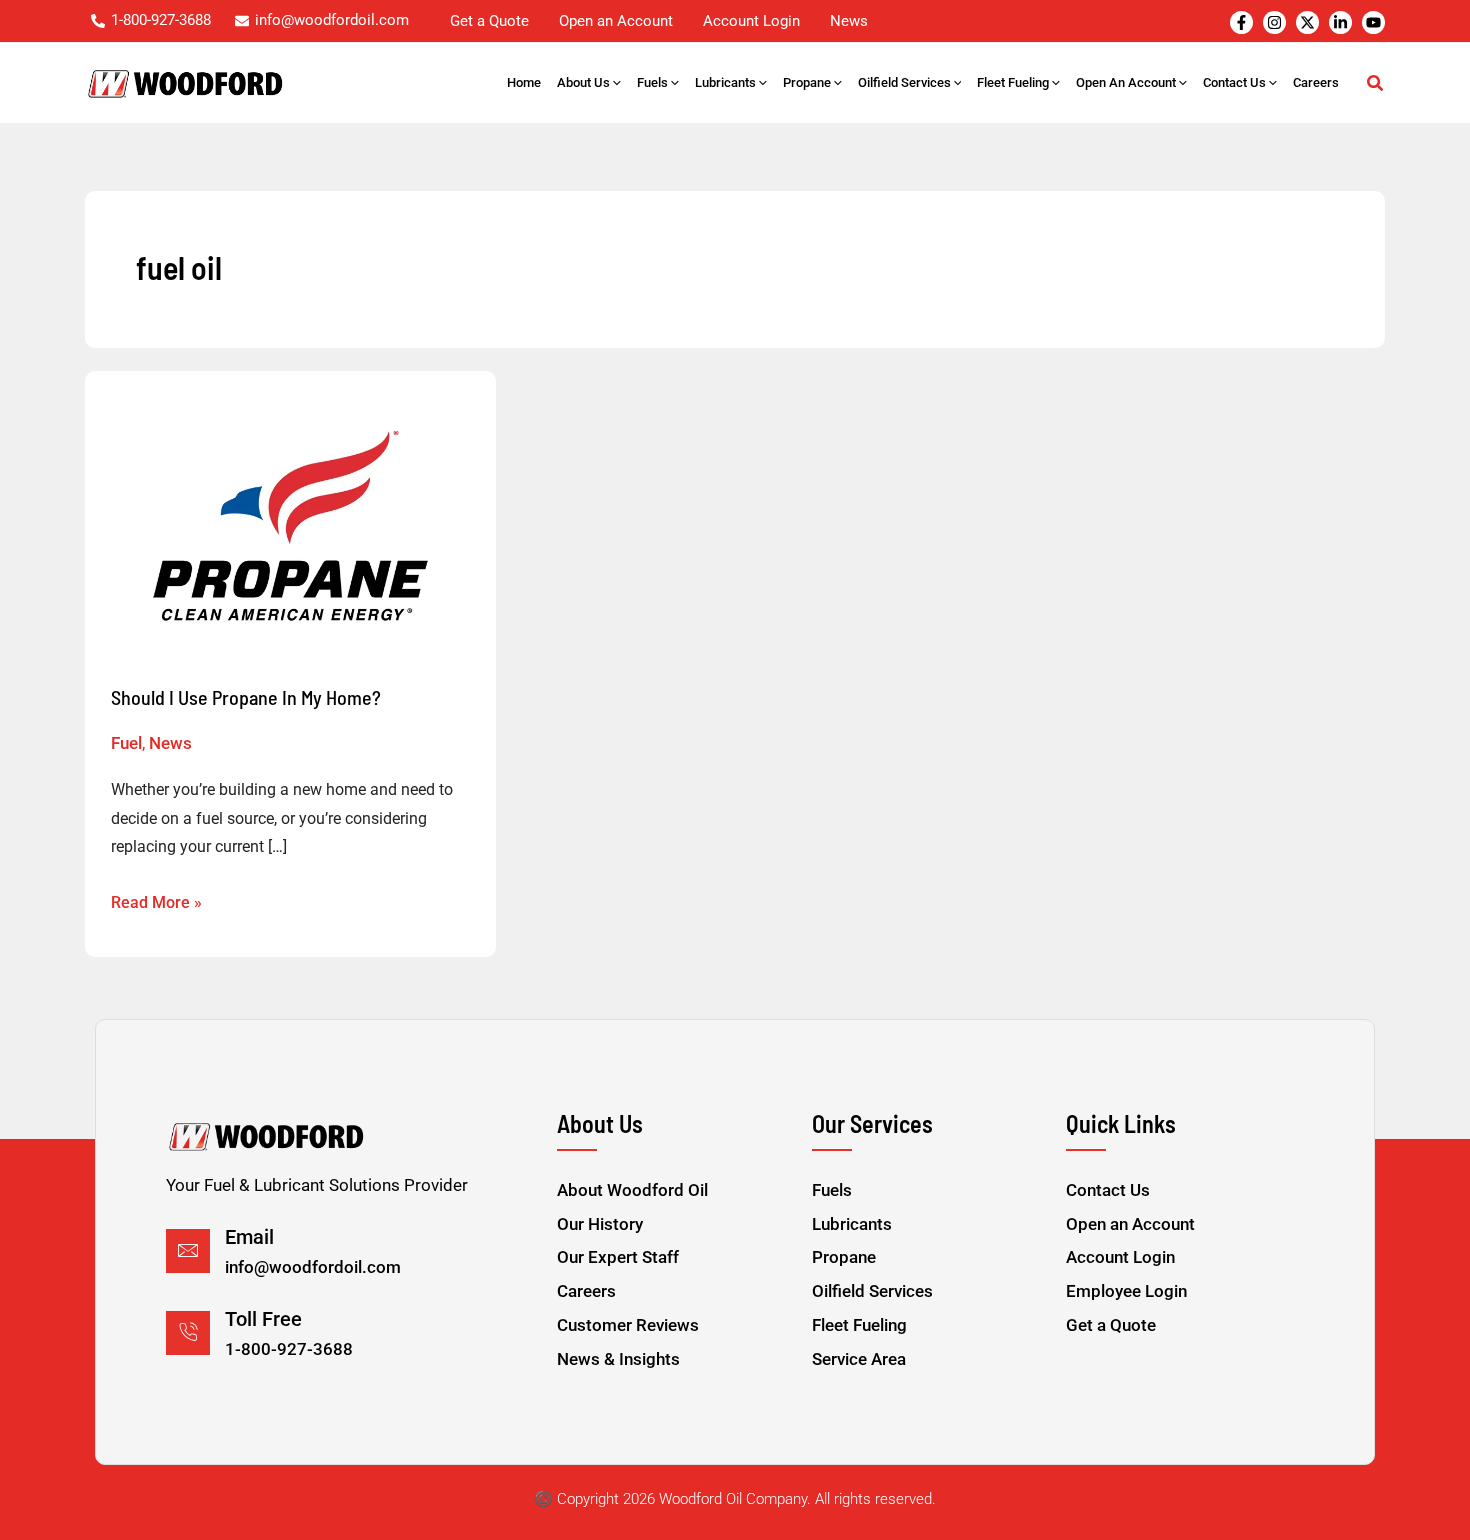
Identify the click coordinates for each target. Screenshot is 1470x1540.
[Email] (188, 1251)
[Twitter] (1307, 22)
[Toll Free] (188, 1333)
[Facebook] (1241, 22)
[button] (615, 83)
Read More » (156, 900)
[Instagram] (1274, 22)
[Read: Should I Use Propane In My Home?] (291, 526)
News (170, 743)
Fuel (126, 743)
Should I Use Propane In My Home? (246, 697)
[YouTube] (1373, 22)
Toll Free (263, 1319)
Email (249, 1237)
